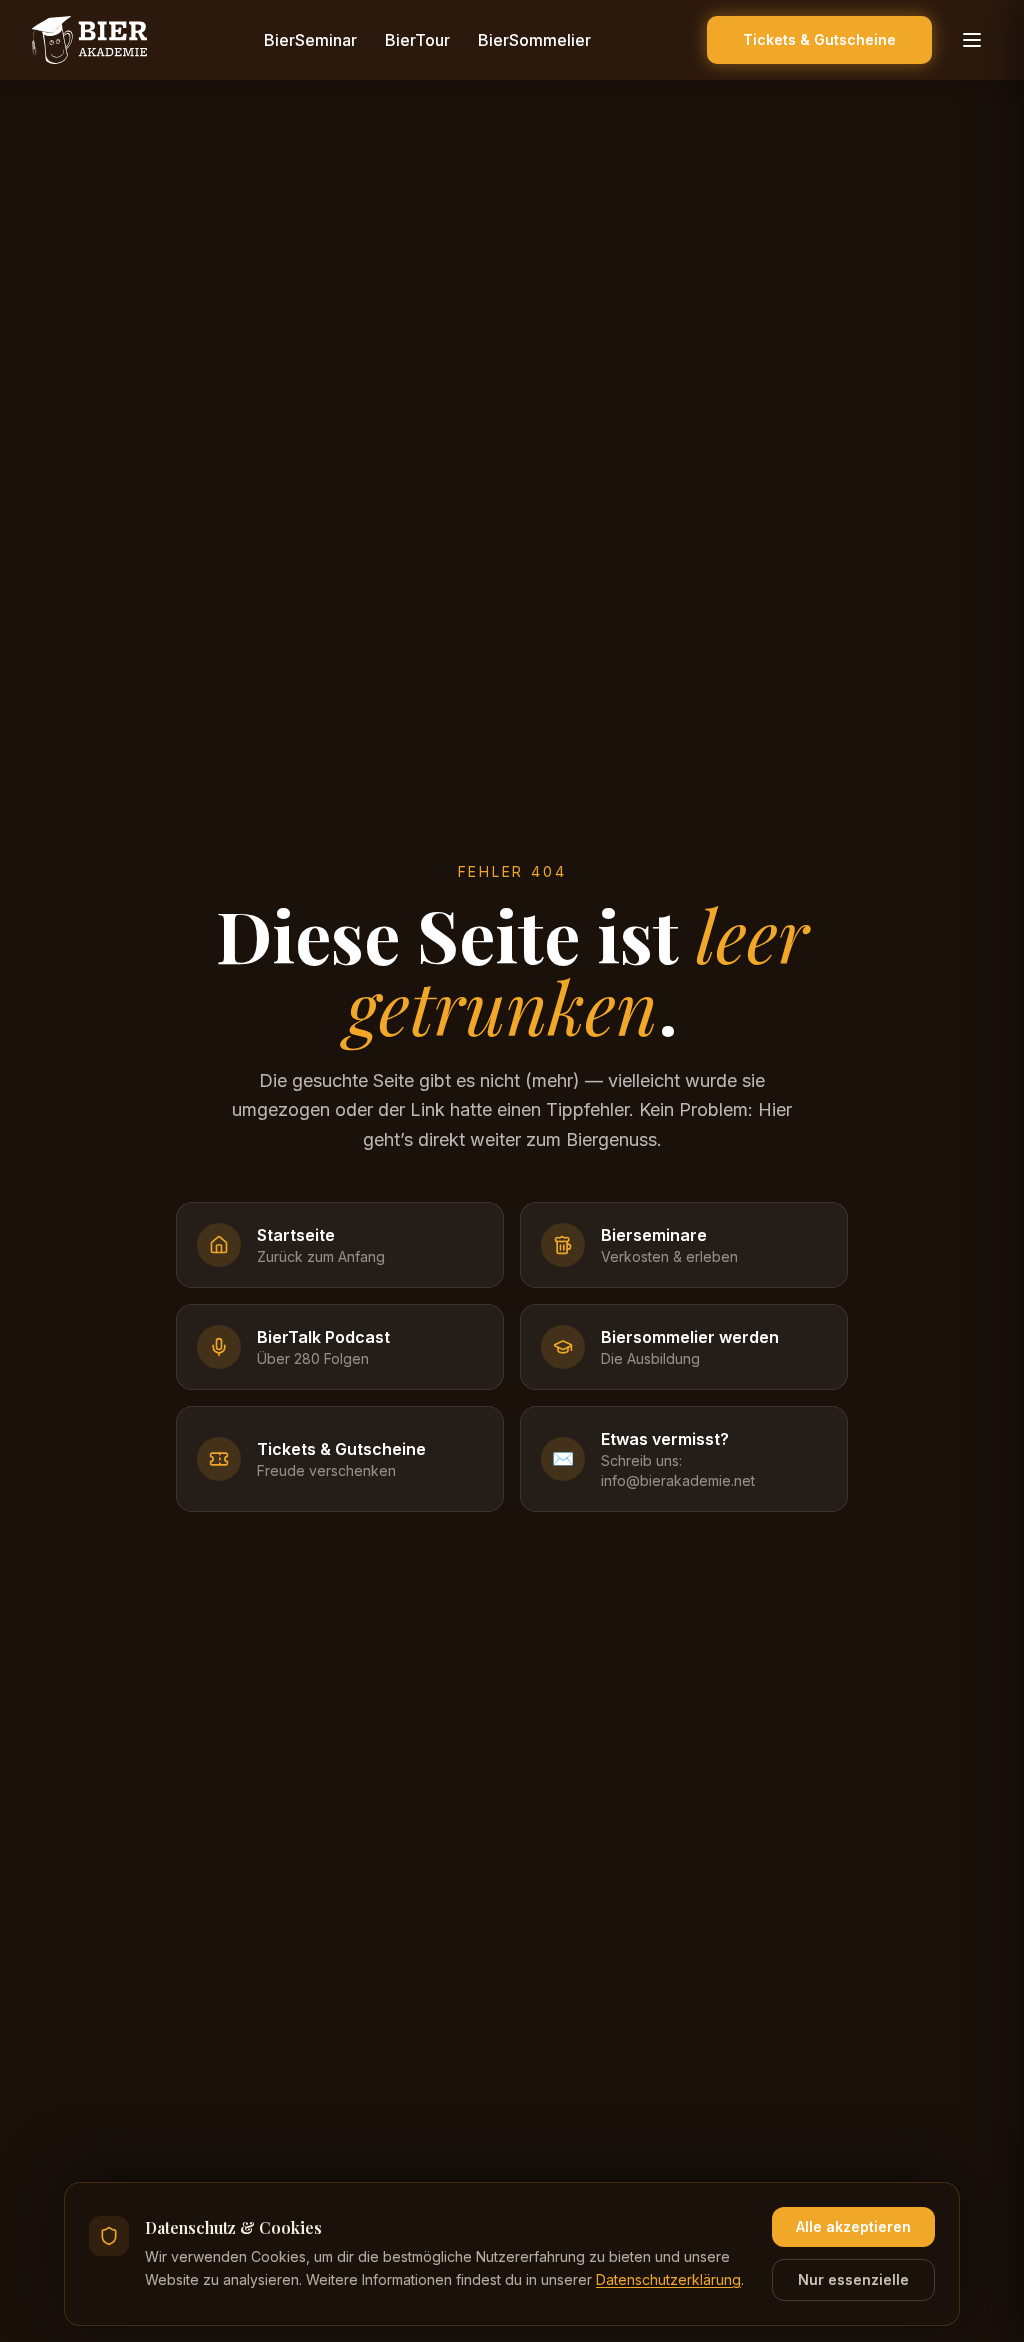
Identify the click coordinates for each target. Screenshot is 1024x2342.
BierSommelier (534, 40)
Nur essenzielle (853, 2279)
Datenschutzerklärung (668, 2279)
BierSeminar (310, 40)
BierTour (417, 40)
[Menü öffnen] (972, 40)
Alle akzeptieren (853, 2226)
